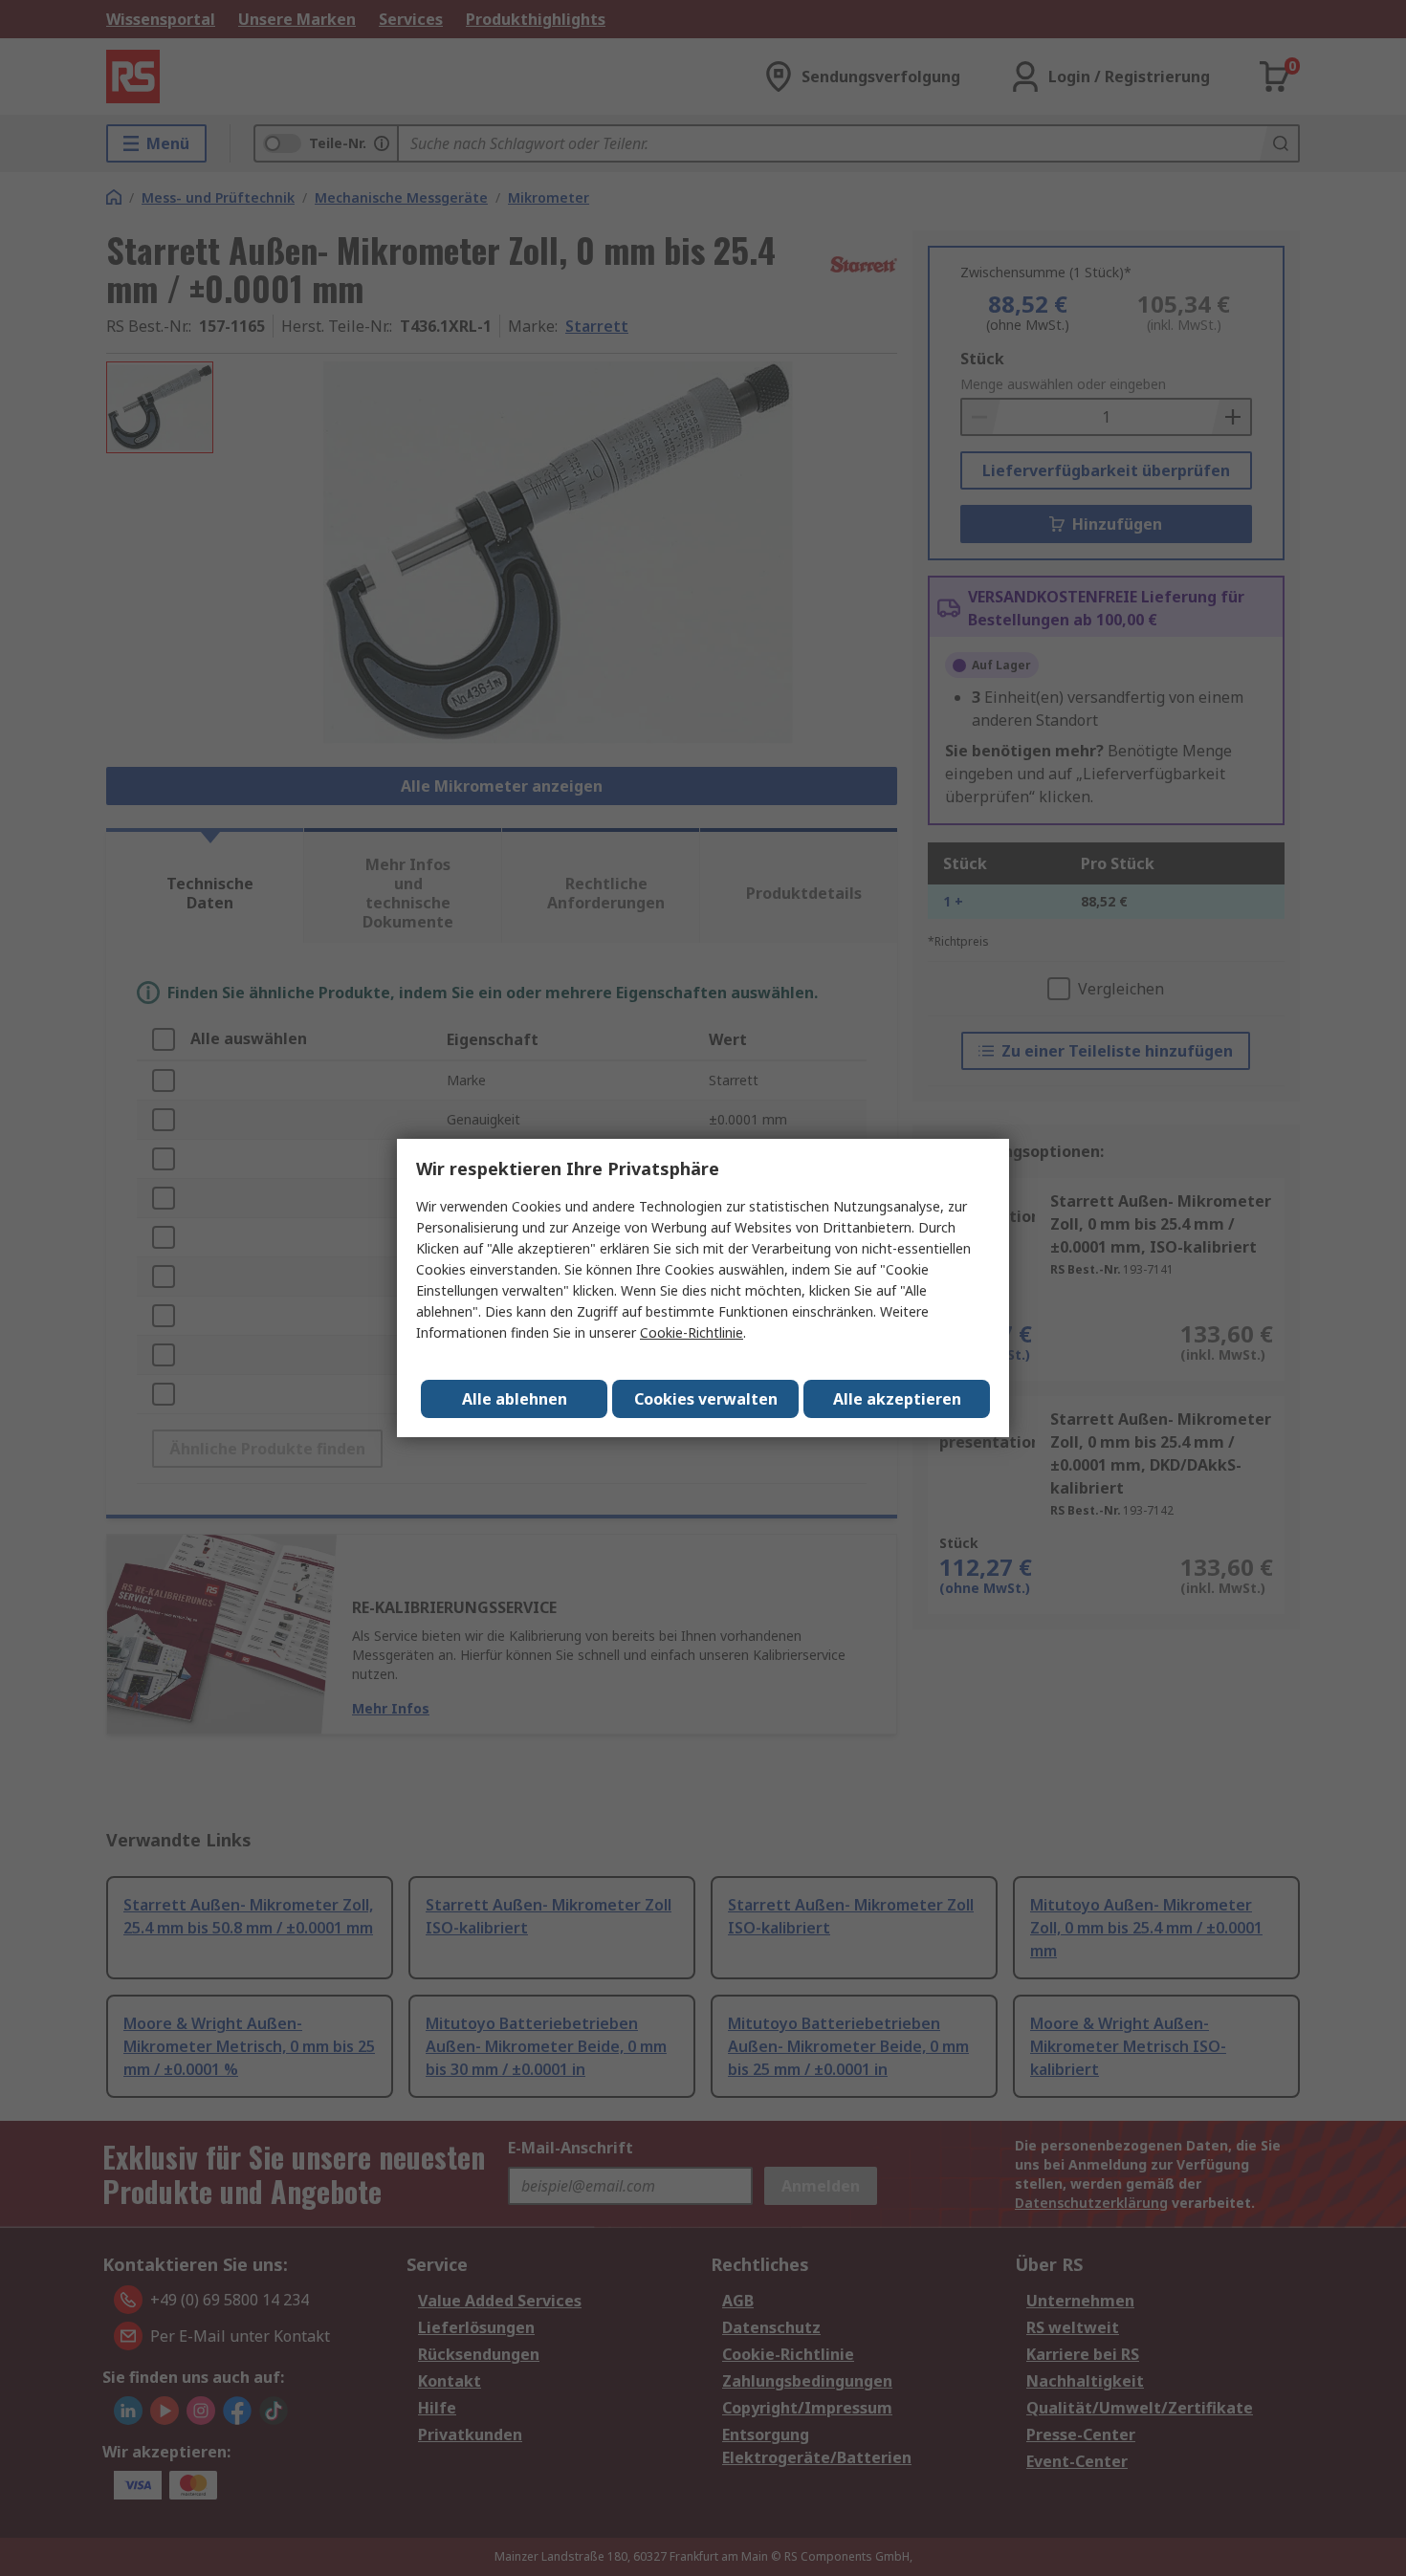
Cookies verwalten (706, 1399)
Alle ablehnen (515, 1399)
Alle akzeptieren (897, 1399)
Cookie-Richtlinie (692, 1332)
